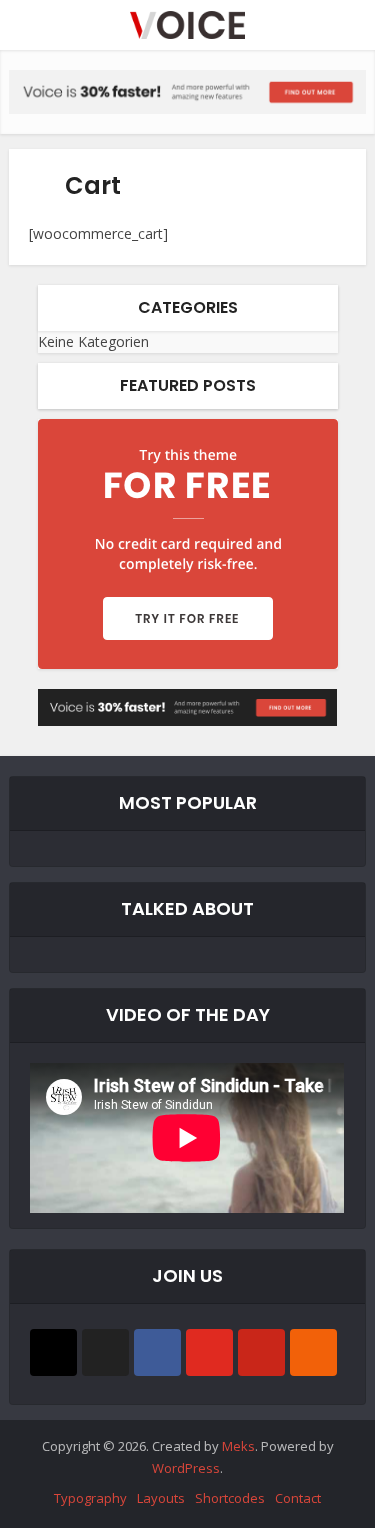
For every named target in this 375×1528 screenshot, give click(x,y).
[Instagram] (53, 1352)
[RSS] (313, 1352)
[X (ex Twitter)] (105, 1352)
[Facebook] (157, 1352)
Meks (238, 1446)
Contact (298, 1498)
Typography (90, 1498)
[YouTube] (209, 1352)
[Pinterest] (261, 1352)
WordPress (186, 1468)
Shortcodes (230, 1498)
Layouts (161, 1498)
